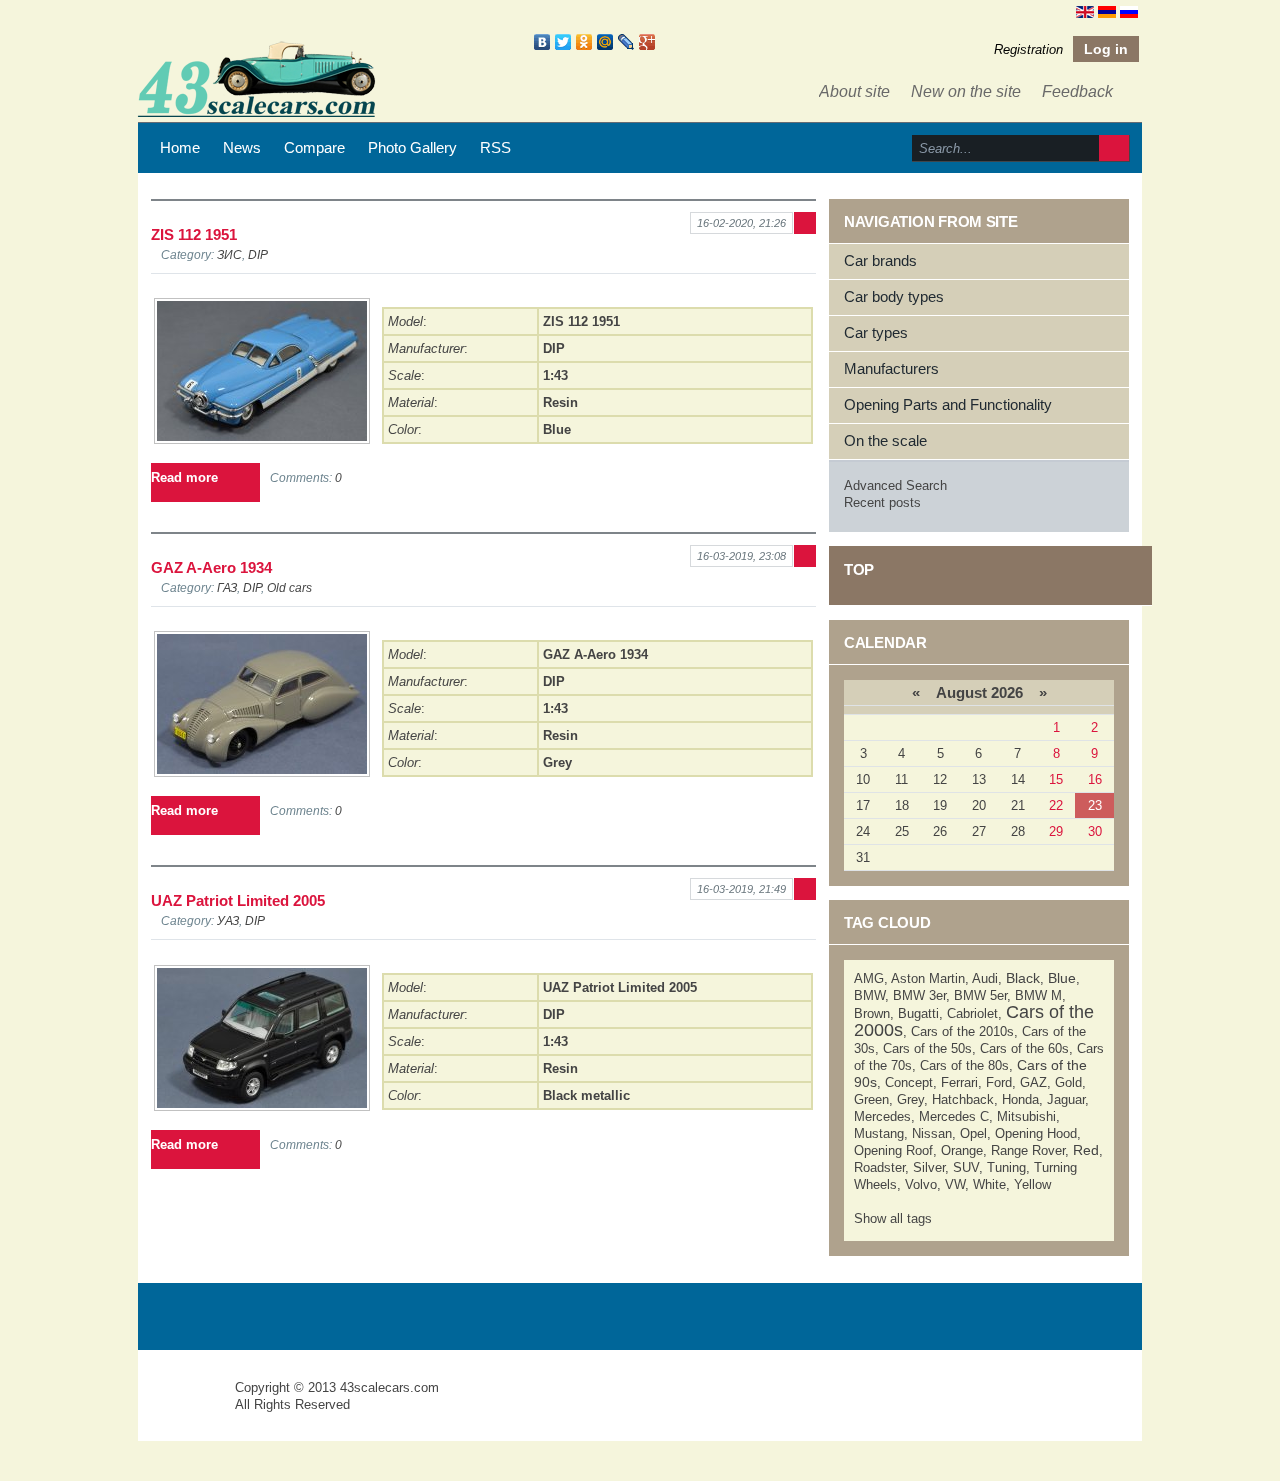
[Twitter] (563, 42)
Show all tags (893, 1218)
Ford (999, 1082)
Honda (1020, 1099)
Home (180, 147)
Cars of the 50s (927, 1048)
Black (1023, 978)
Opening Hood (1036, 1133)
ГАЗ (227, 587)
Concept (909, 1082)
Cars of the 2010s (962, 1031)
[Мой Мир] (605, 42)
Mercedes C (954, 1116)
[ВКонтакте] (542, 42)
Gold (1068, 1082)
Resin (560, 402)
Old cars (289, 587)
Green (871, 1099)
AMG (869, 978)
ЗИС (229, 254)
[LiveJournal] (626, 42)
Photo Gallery (412, 147)
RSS (495, 147)
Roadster (879, 1167)
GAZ (1033, 1082)
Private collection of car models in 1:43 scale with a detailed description (188, 1405)
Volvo (921, 1184)
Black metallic (586, 1095)
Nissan (932, 1133)
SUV (966, 1167)
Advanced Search (895, 485)
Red (1086, 1150)
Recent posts (882, 502)
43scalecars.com (389, 1387)
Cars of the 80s (964, 1065)
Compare (314, 147)
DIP (258, 254)
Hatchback (963, 1099)
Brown (872, 1013)
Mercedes (882, 1116)
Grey (557, 762)
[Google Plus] (647, 42)
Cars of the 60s (1024, 1048)
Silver (929, 1167)
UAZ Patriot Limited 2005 (238, 900)
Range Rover (1028, 1150)
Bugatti (918, 1013)
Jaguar (1066, 1099)
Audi (985, 978)
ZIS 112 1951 (194, 234)
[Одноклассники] (584, 42)
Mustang (879, 1133)
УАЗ (228, 920)
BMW (869, 995)
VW (955, 1184)
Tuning (1006, 1167)
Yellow (1032, 1184)
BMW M (1038, 995)
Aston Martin (928, 978)
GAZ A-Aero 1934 (211, 567)
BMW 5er (980, 995)
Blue (557, 429)
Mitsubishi (1026, 1116)
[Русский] (1129, 11)
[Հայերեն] (1107, 11)
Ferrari (959, 1082)
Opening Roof (893, 1150)
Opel (973, 1133)
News (242, 147)
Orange (962, 1150)
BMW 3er (919, 995)
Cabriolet (972, 1013)
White (989, 1184)
